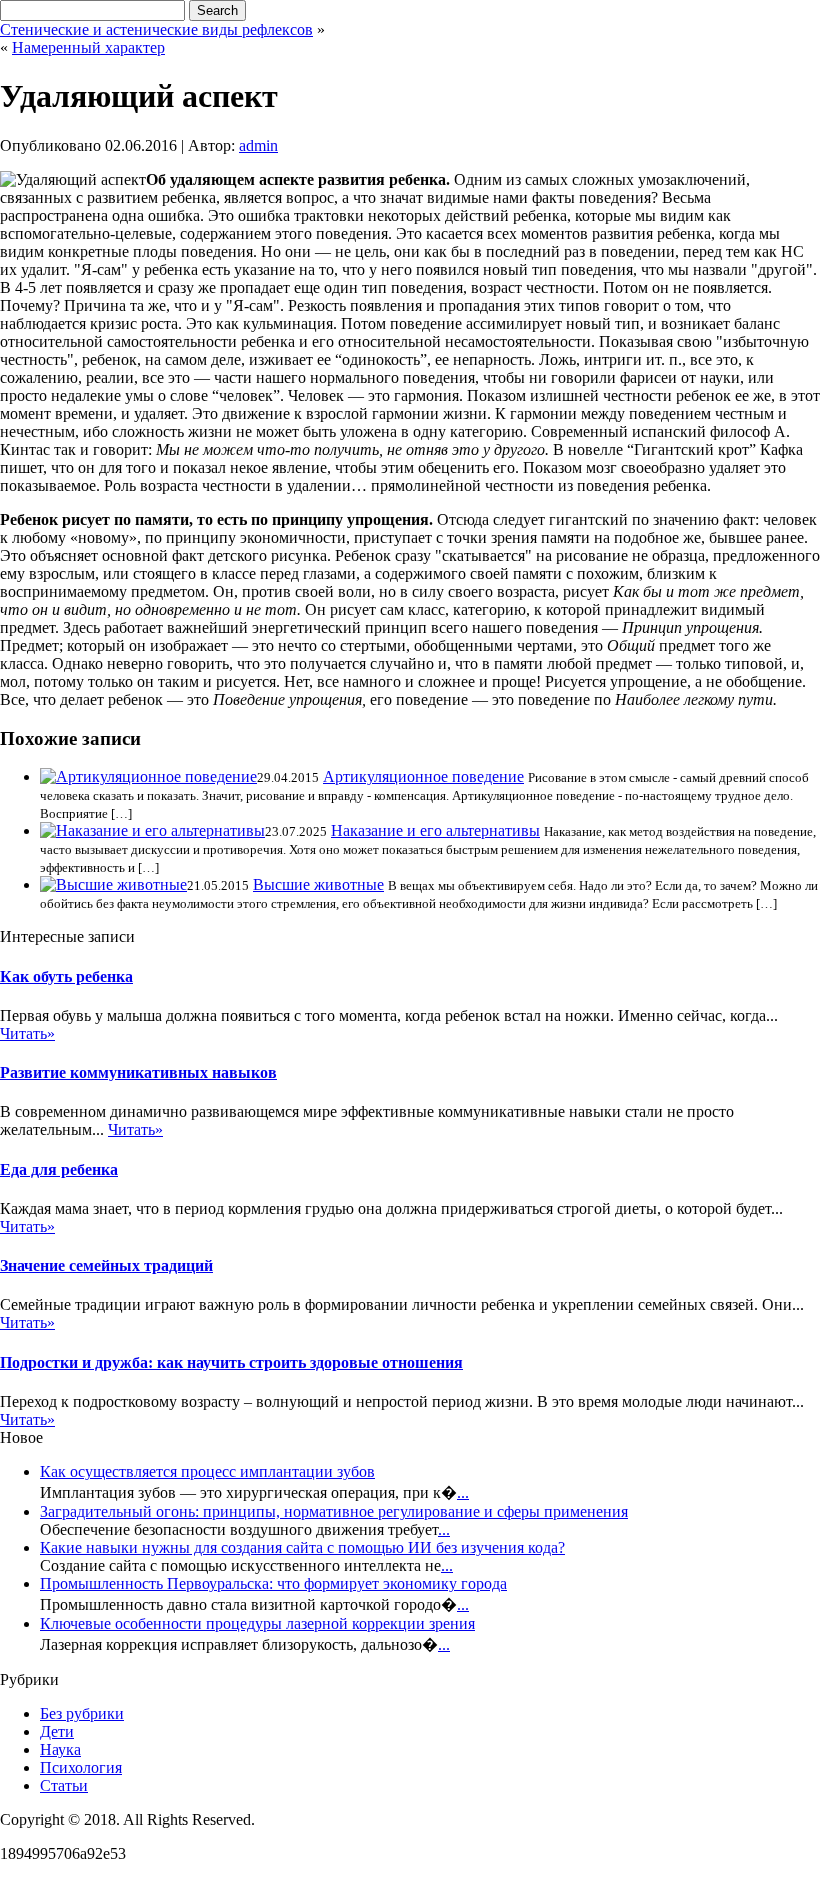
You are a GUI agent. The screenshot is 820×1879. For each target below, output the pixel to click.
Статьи (64, 1785)
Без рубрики (82, 1713)
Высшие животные (318, 884)
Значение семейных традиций (106, 1265)
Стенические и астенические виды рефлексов (156, 29)
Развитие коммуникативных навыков (138, 1072)
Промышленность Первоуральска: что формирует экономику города (273, 1583)
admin (258, 145)
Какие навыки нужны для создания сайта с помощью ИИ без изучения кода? (302, 1547)
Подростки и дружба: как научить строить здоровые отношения (231, 1362)
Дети (57, 1731)
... (463, 1492)
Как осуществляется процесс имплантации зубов (207, 1471)
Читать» (27, 1033)
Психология (81, 1767)
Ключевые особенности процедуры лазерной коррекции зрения (257, 1623)
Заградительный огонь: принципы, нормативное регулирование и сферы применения (334, 1511)
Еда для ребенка (59, 1169)
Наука (60, 1749)
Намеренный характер (88, 47)
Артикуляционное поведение (423, 776)
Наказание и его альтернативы (435, 830)
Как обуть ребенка (66, 976)
